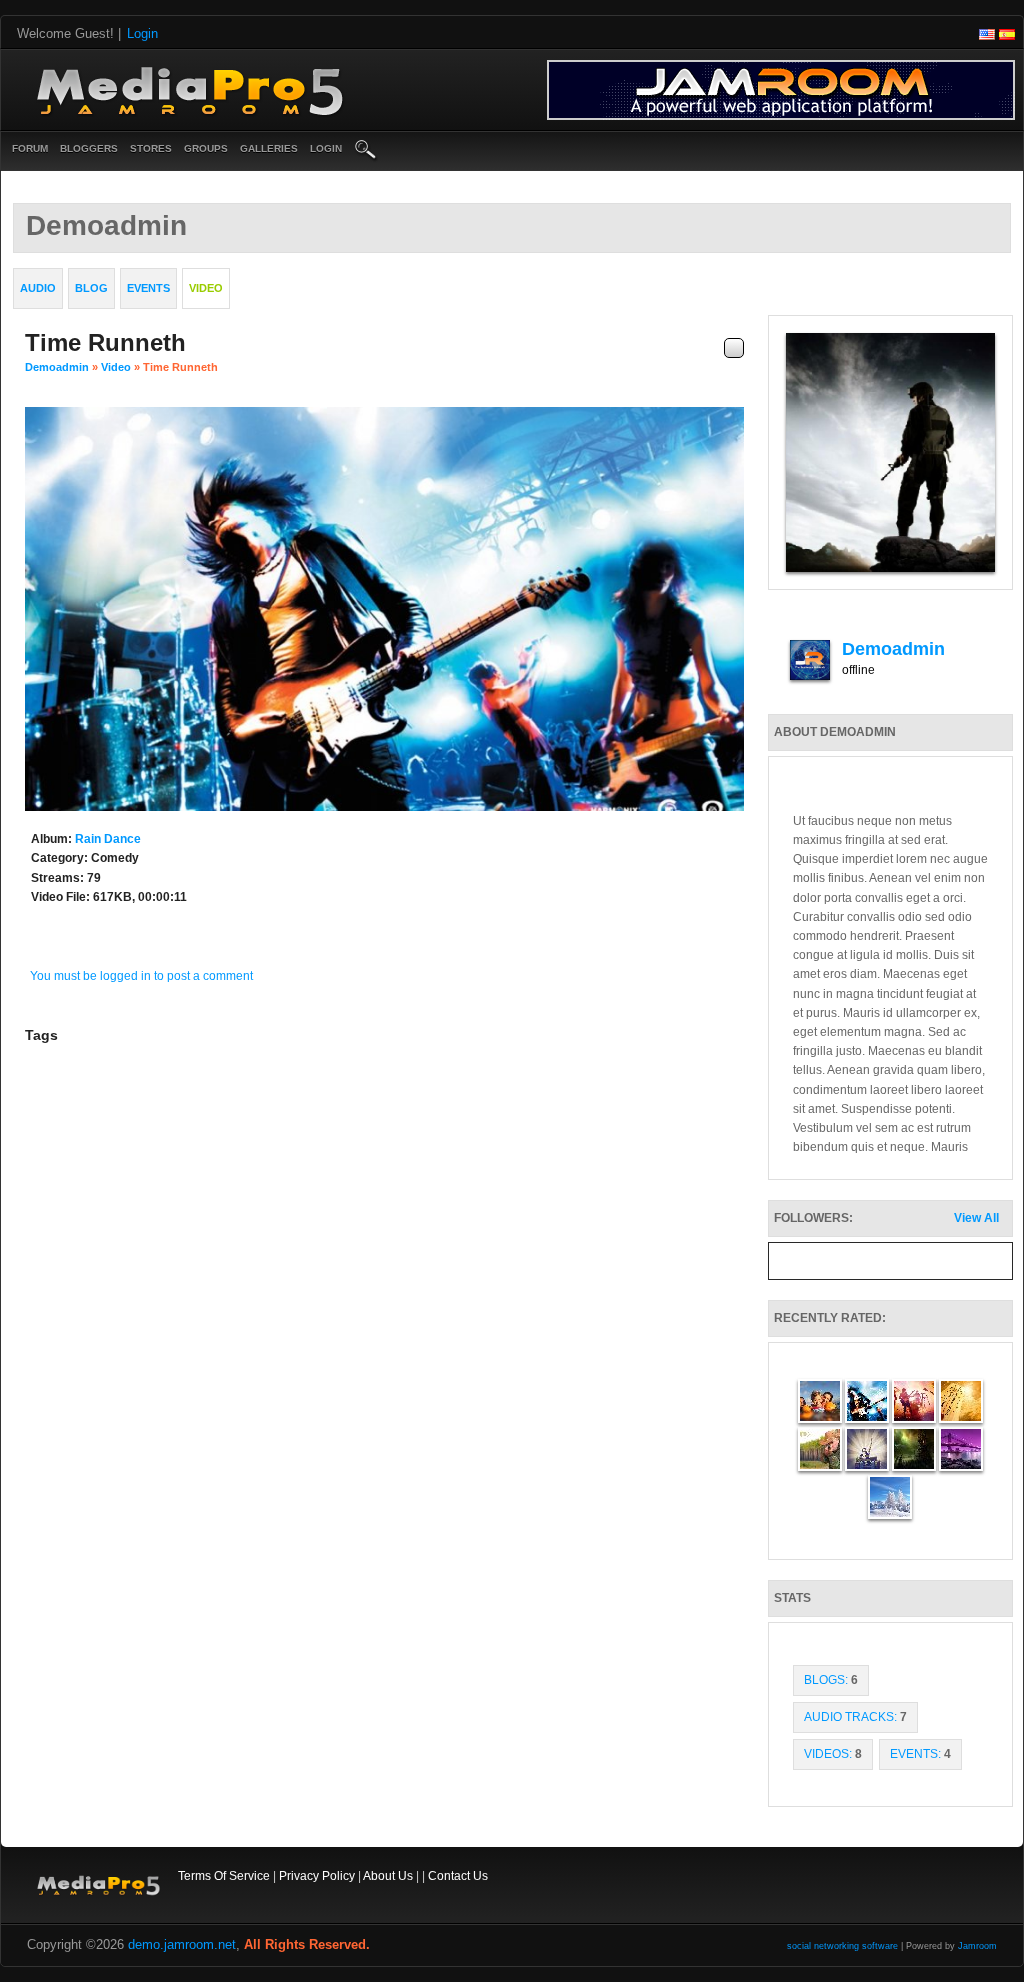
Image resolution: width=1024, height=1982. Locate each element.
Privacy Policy (317, 1876)
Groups (206, 148)
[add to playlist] (734, 348)
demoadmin (57, 367)
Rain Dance (108, 839)
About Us (388, 1876)
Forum (30, 148)
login (326, 148)
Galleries (269, 148)
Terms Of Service (224, 1876)
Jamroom (977, 1946)
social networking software (842, 1946)
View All (976, 1218)
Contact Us (458, 1876)
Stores (151, 148)
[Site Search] (366, 151)
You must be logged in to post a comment (141, 976)
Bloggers (89, 148)
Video (116, 367)
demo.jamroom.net (182, 1944)
